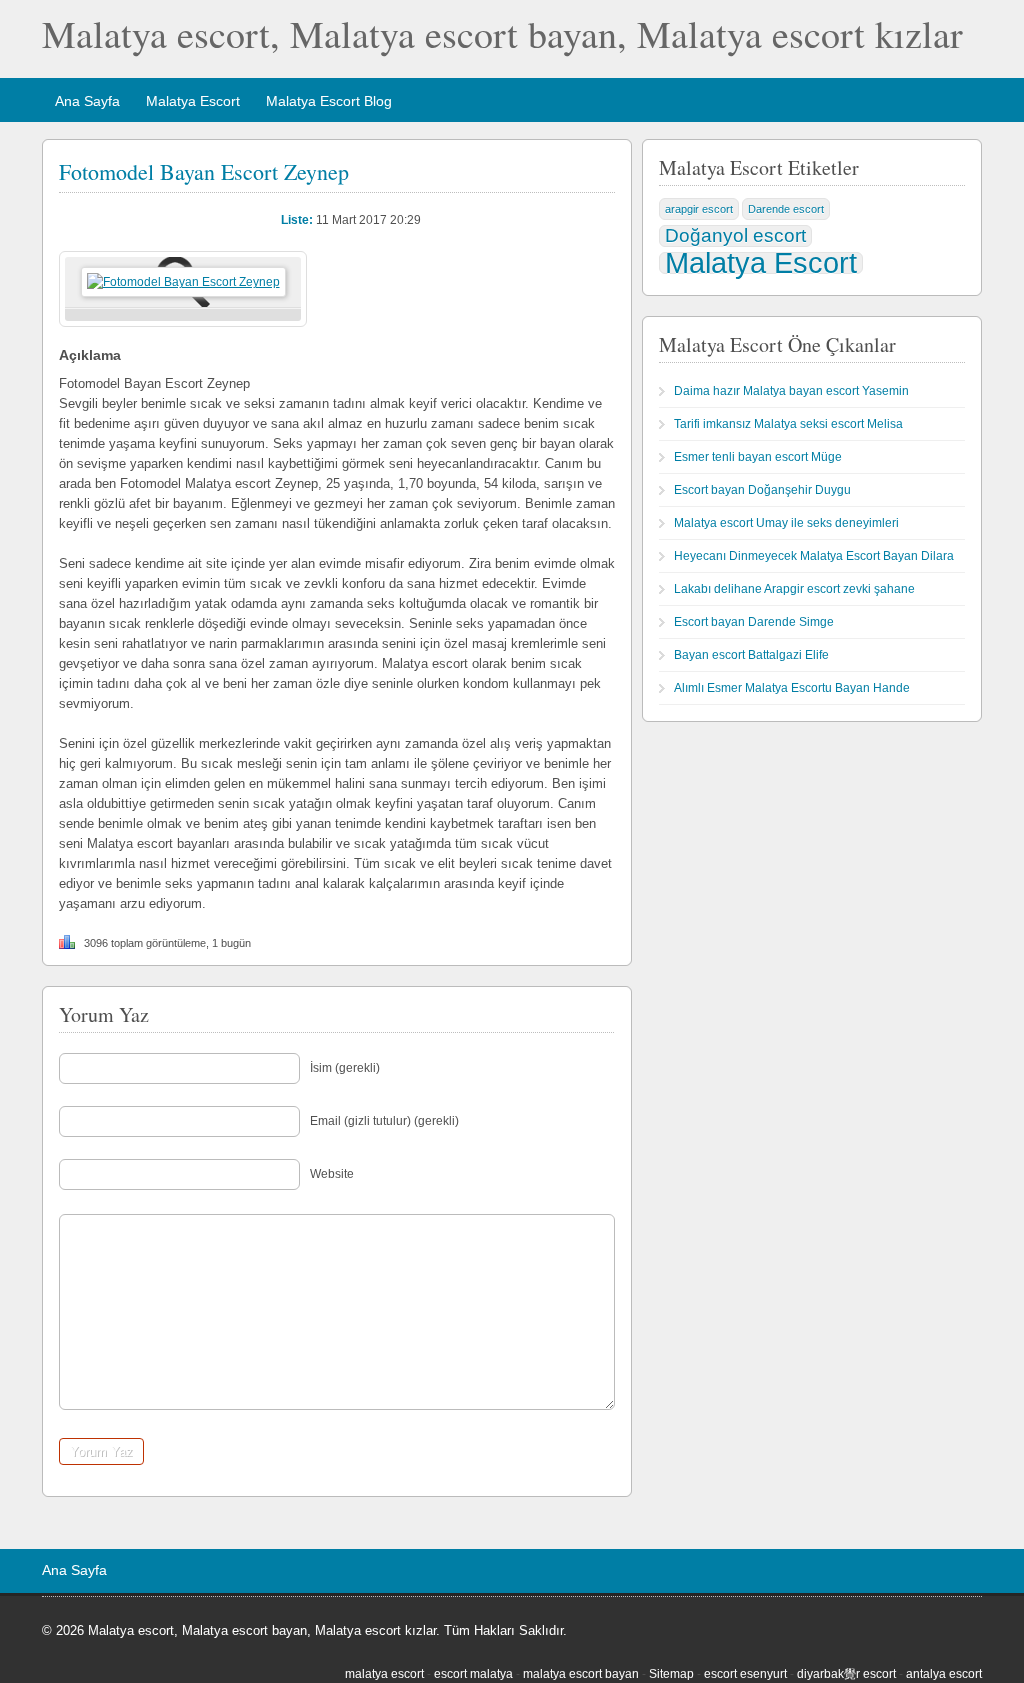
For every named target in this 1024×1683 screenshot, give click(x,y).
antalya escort (944, 1674)
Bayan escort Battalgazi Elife (751, 655)
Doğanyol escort (735, 235)
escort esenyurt (745, 1674)
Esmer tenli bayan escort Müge (758, 457)
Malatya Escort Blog (329, 101)
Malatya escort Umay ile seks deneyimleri (786, 523)
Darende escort (786, 209)
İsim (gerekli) (345, 1068)
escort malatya (473, 1674)
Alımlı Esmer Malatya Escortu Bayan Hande (792, 688)
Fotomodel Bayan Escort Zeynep (204, 171)
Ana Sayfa (87, 101)
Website (332, 1174)
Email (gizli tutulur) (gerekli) (384, 1121)
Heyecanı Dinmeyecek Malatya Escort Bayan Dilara (814, 556)
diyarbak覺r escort (846, 1674)
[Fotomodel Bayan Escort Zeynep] (183, 282)
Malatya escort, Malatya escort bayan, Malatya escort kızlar (502, 33)
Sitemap (671, 1674)
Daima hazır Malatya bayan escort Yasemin (791, 391)
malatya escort (384, 1674)
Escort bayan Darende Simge (754, 622)
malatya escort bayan (581, 1674)
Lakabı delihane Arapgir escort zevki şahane (794, 589)
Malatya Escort (193, 101)
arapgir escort (699, 209)
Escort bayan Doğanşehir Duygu (762, 490)
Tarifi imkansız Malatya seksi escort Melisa (788, 424)
